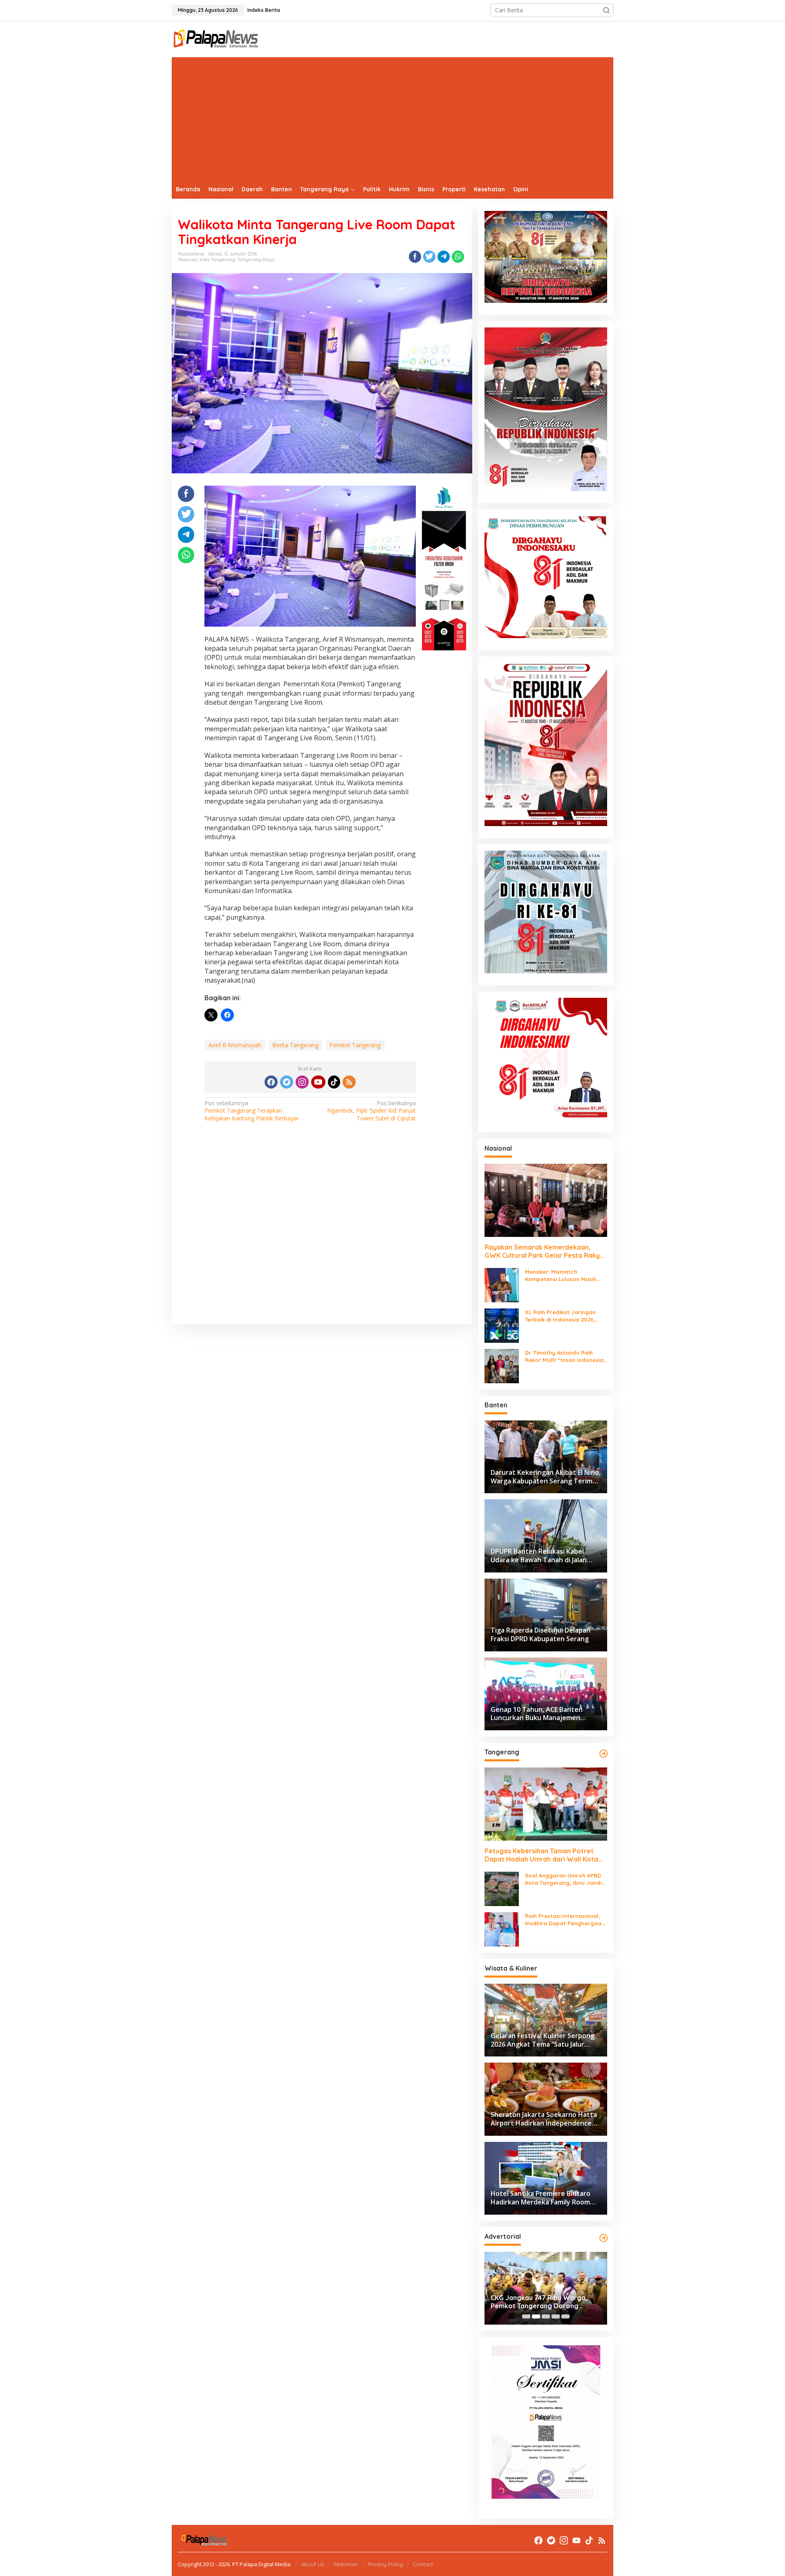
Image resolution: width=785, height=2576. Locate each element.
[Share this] (415, 257)
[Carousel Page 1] (526, 2316)
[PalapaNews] (216, 38)
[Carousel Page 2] (536, 2316)
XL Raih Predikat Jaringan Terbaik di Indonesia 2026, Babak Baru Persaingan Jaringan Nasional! (560, 1316)
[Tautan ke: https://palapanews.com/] (603, 1754)
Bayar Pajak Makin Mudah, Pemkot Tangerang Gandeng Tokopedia (545, 2302)
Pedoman (346, 2564)
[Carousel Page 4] (556, 2316)
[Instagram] (302, 1082)
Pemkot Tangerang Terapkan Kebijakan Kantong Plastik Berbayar (252, 1111)
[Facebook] (271, 1082)
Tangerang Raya (256, 260)
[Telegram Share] (444, 257)
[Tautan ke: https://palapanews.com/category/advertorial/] (603, 2238)
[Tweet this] (429, 257)
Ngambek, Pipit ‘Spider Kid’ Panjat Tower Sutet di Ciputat (371, 1111)
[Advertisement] (392, 119)
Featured (188, 260)
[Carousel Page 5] (565, 2316)
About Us (312, 2564)
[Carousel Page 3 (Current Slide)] (546, 2316)
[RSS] (349, 1082)
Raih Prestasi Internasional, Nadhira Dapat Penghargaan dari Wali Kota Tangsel (565, 1920)
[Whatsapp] (458, 257)
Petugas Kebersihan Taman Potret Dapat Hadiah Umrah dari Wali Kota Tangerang (541, 1855)
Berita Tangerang (295, 1045)
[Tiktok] (334, 1082)
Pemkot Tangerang (355, 1045)
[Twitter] (287, 1082)
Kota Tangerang (217, 260)
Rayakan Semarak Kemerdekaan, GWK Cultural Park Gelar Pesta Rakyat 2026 (546, 1252)
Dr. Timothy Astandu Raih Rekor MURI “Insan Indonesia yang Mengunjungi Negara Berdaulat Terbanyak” (564, 1356)
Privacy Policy (386, 2564)
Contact (423, 2564)
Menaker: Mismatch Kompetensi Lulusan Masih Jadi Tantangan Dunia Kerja (563, 1276)
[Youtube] (318, 1082)
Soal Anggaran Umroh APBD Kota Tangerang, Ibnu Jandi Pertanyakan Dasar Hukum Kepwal (563, 1879)
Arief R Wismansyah (235, 1045)
